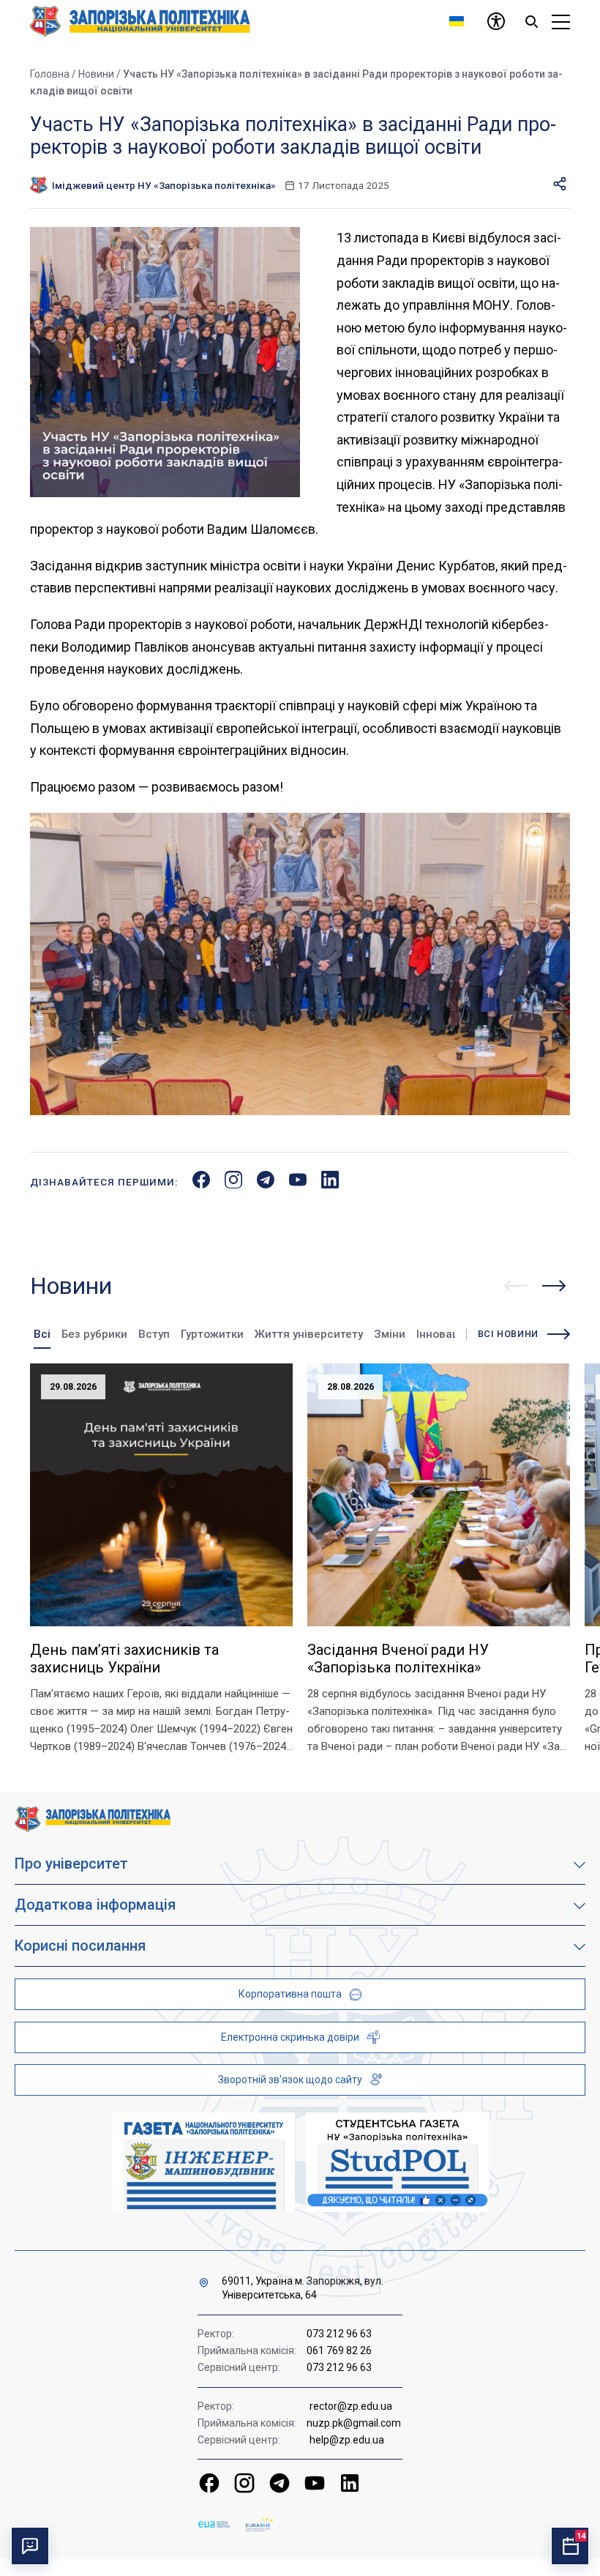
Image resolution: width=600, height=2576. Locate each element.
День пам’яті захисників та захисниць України (124, 1659)
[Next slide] (554, 1286)
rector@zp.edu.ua (351, 2406)
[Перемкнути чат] (30, 2546)
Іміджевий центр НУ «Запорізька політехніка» (164, 185)
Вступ (154, 1334)
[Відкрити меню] (561, 21)
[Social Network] (209, 2483)
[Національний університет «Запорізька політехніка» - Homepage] (93, 1818)
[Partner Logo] (214, 2524)
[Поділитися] (560, 185)
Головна (50, 74)
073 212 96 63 (339, 2334)
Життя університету (309, 1334)
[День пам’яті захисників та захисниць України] (161, 1495)
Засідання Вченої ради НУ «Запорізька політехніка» (398, 1659)
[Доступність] (496, 21)
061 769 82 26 (339, 2350)
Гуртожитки (212, 1334)
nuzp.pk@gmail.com (354, 2423)
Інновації (440, 1334)
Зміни (390, 1334)
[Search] (531, 21)
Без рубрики (94, 1334)
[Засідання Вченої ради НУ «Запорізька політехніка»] (439, 1495)
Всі (42, 1334)
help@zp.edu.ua (347, 2440)
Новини (96, 74)
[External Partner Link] (203, 2162)
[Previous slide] (516, 1286)
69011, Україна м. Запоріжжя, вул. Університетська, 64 (303, 2288)
